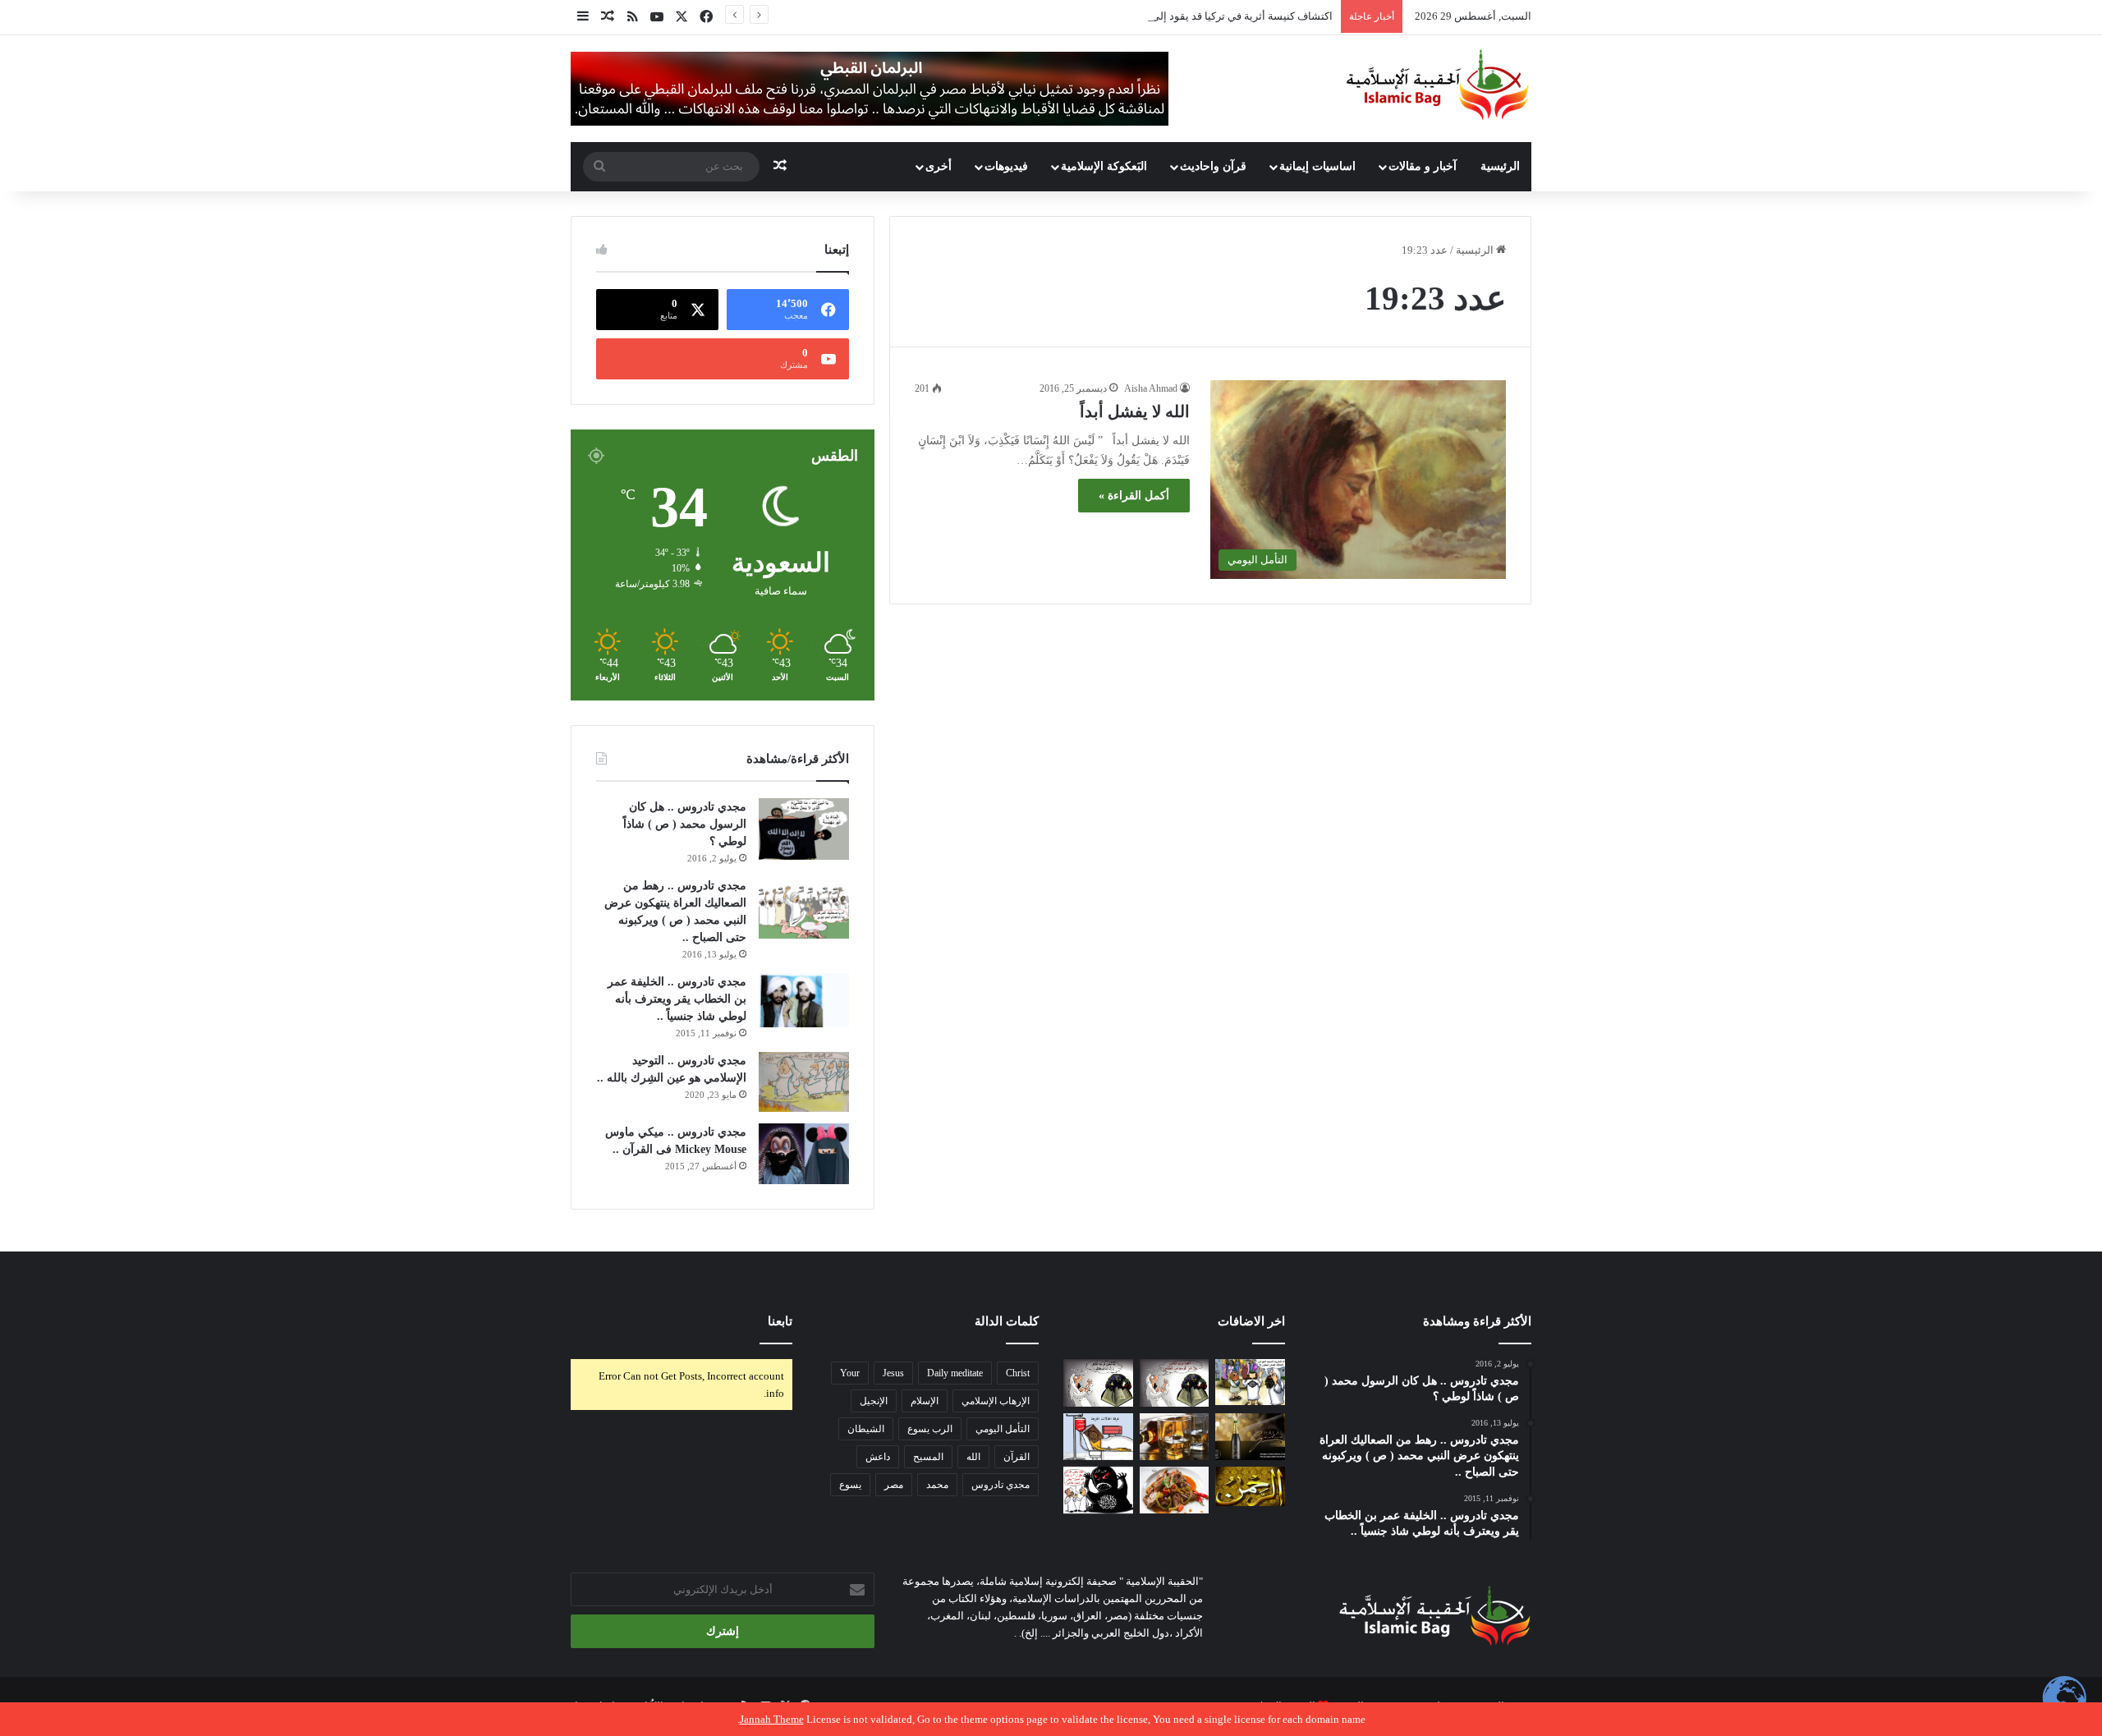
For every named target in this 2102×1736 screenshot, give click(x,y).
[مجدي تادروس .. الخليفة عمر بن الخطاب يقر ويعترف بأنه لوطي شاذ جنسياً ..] (804, 1001)
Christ (1018, 1373)
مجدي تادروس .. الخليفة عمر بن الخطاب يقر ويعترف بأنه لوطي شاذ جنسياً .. (677, 999)
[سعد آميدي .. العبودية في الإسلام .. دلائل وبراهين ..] (1250, 1382)
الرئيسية (1500, 166)
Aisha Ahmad (1151, 388)
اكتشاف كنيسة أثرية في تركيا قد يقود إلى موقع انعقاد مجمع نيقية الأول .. (1175, 16)
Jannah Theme (772, 1719)
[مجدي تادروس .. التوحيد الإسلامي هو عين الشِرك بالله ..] (804, 1082)
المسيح (928, 1457)
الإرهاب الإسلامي (996, 1401)
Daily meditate (955, 1373)
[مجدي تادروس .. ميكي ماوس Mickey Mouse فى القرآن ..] (804, 1154)
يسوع (850, 1485)
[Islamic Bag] (1438, 85)
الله (973, 1457)
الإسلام (925, 1401)
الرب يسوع (930, 1429)
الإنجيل (874, 1401)
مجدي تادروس (1001, 1485)
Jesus (893, 1373)
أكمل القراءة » (1134, 496)
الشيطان (866, 1429)
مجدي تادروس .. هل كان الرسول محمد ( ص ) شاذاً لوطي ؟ (685, 824)
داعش (878, 1457)
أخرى (939, 166)
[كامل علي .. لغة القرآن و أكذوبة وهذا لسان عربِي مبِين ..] (1098, 1437)
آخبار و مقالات (1423, 166)
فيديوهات (1006, 166)
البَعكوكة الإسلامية (1104, 166)
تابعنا (780, 1321)
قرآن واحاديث (1213, 166)
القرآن (1017, 1457)
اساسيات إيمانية (1317, 166)
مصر (894, 1485)
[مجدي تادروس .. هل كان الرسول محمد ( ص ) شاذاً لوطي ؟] (804, 829)
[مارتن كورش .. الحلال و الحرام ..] (1175, 1437)
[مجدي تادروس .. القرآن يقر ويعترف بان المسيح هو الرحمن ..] (1250, 1486)
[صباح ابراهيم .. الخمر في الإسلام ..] (1250, 1437)
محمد (937, 1485)
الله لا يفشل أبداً (1135, 411)
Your (850, 1373)
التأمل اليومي (1003, 1429)
